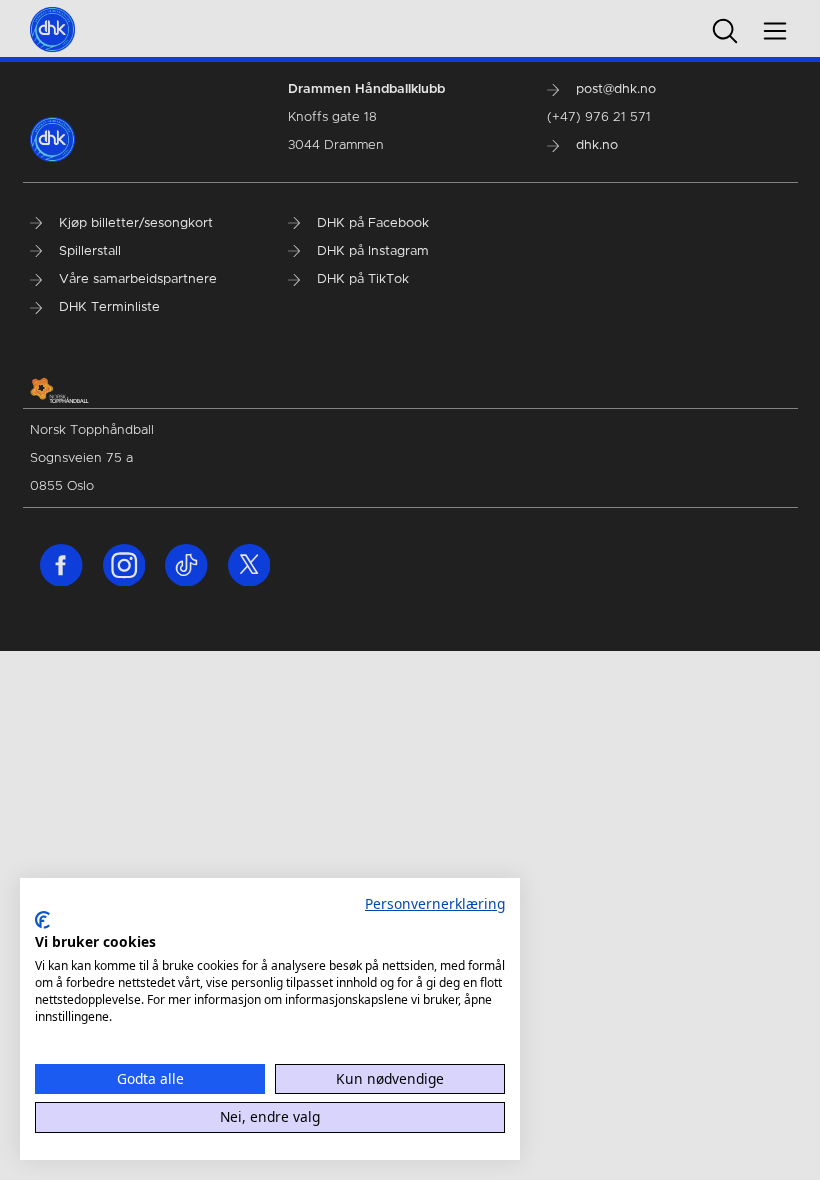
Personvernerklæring (435, 903)
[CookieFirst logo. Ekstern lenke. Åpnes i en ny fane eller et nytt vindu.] (42, 920)
